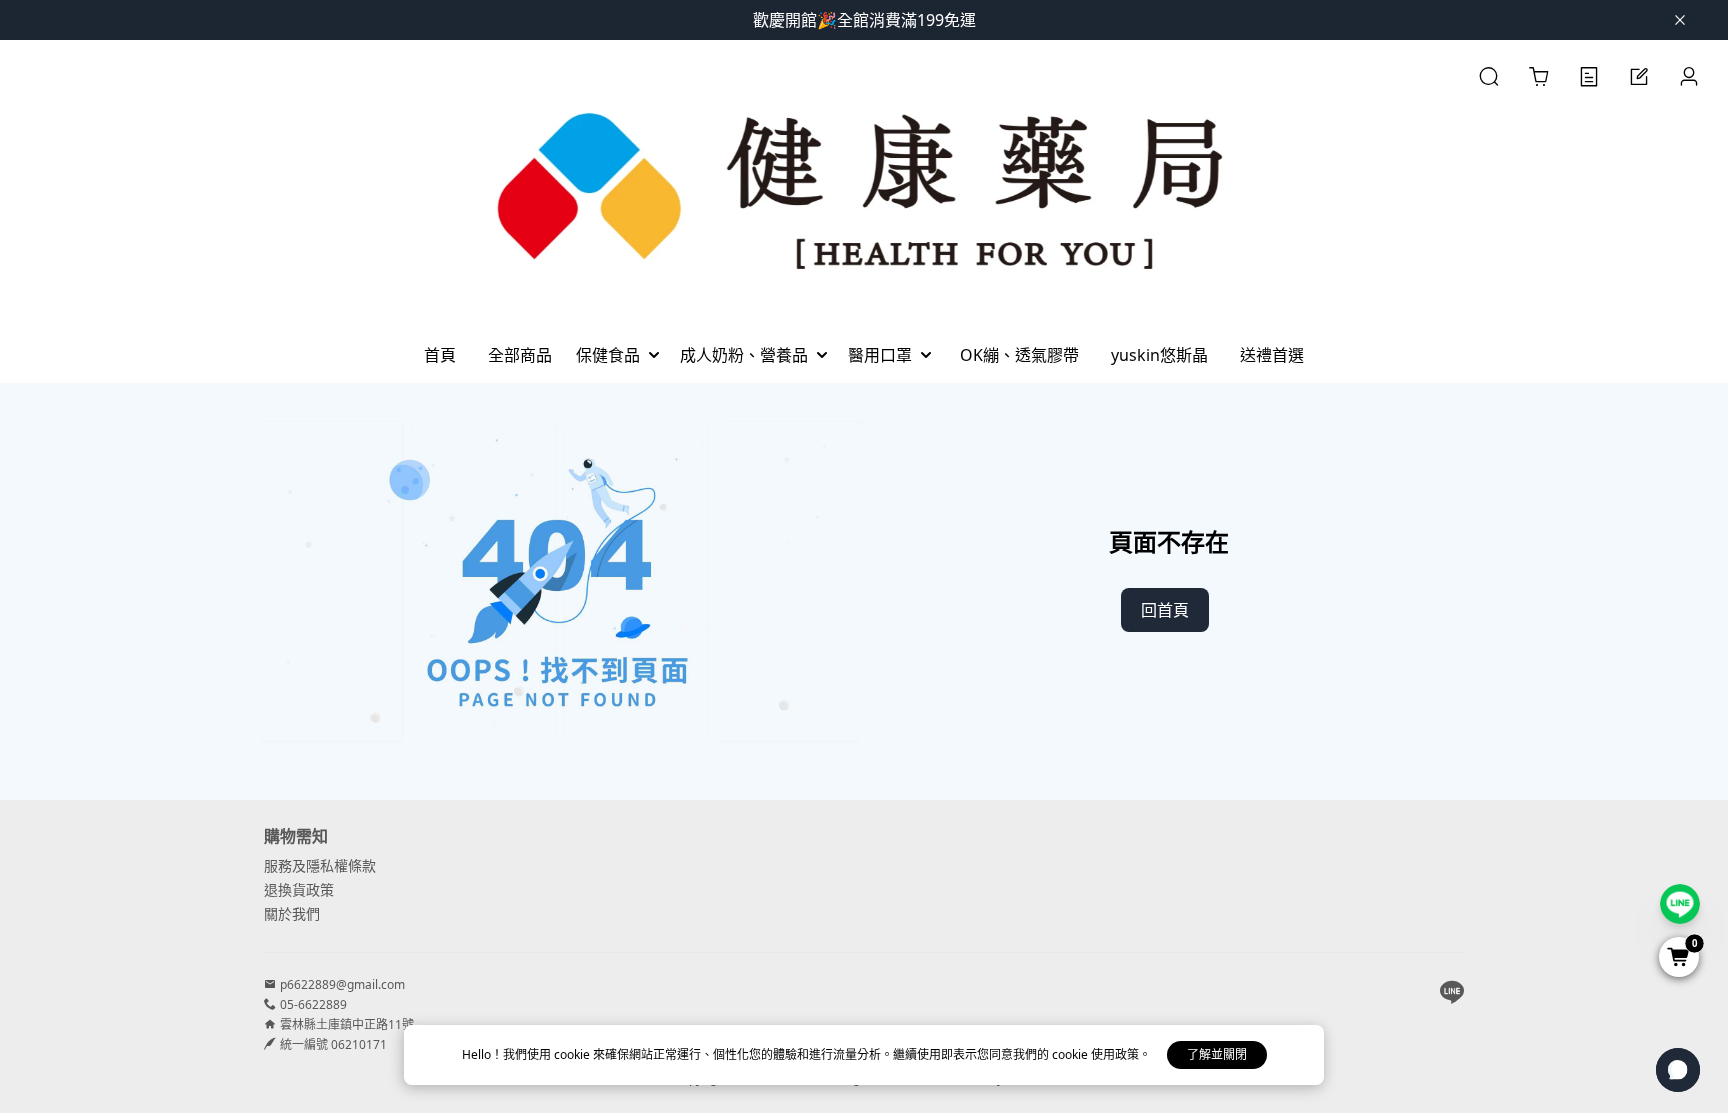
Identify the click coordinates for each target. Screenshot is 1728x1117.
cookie (573, 1054)
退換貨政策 (299, 889)
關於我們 (292, 913)
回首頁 (1165, 610)
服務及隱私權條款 (320, 865)
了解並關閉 (1217, 1054)
